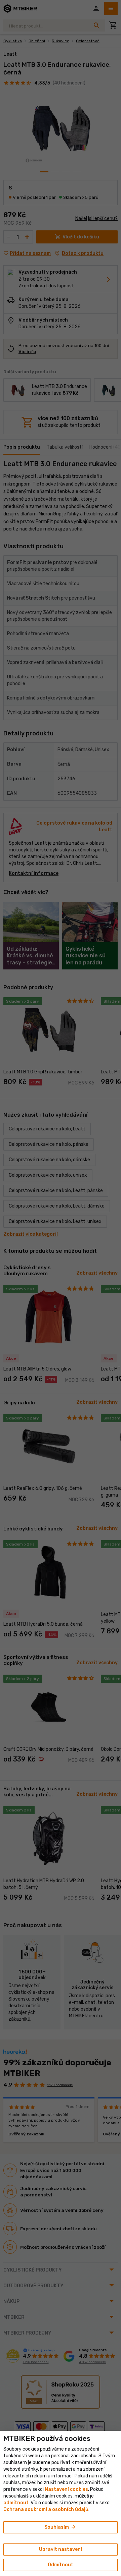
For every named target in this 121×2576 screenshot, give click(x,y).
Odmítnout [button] (61, 2565)
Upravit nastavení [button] (61, 2549)
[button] (16, 2503)
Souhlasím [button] (61, 2527)
